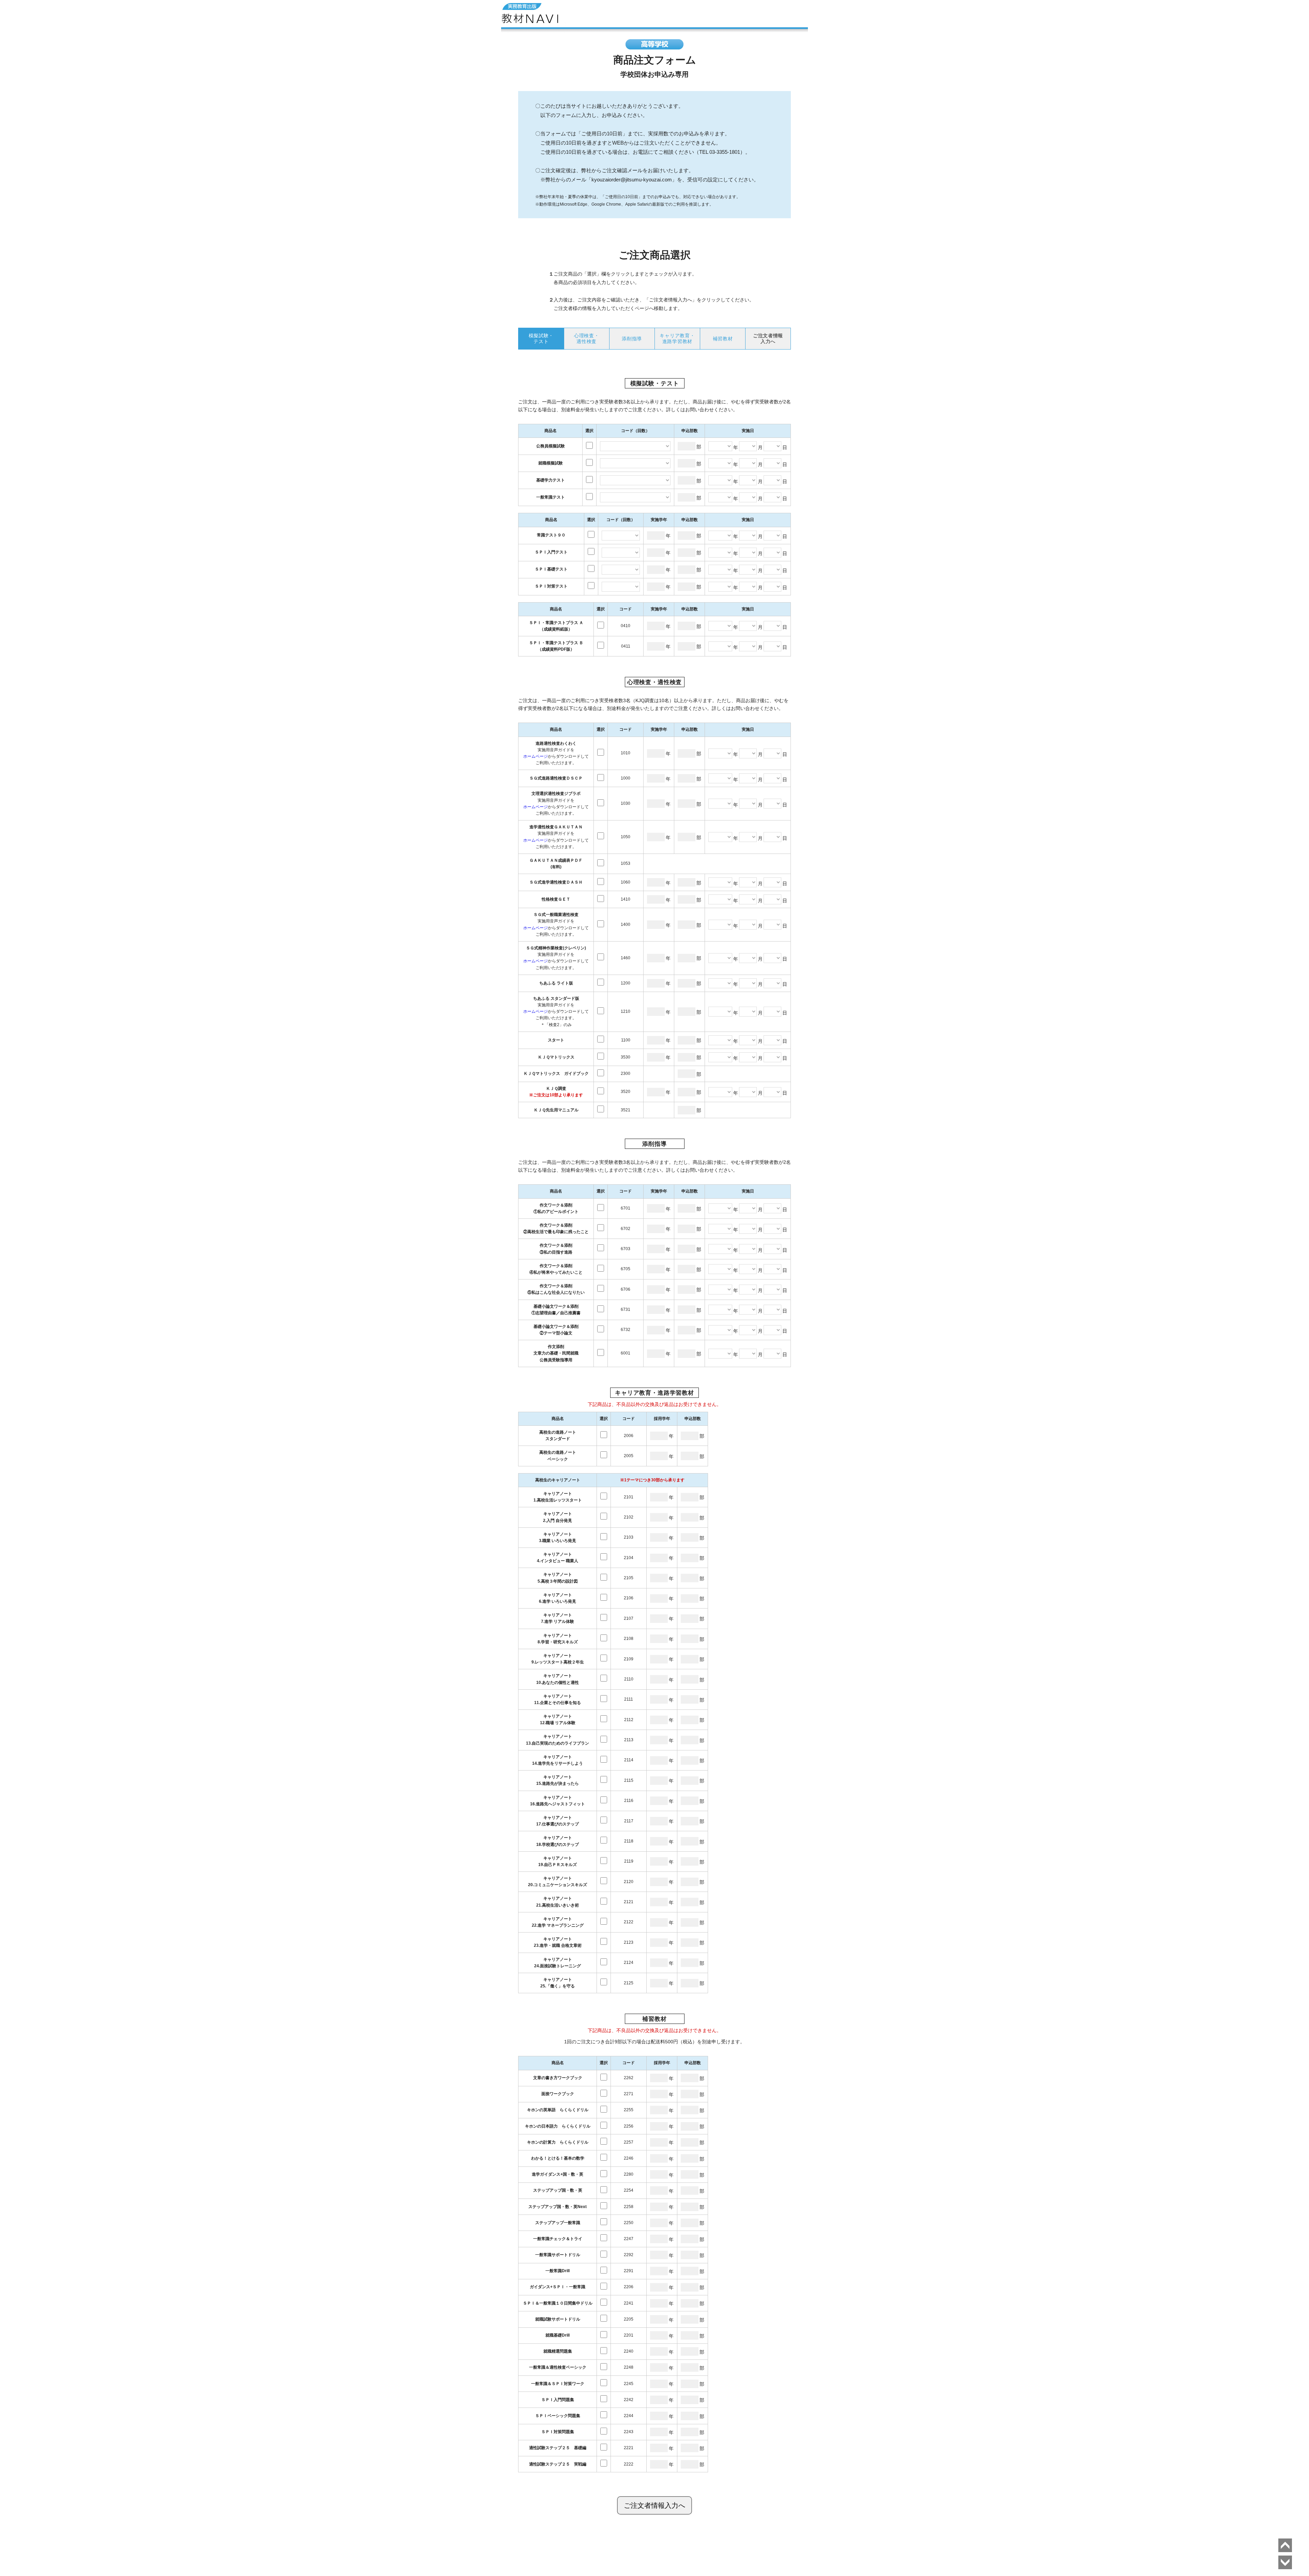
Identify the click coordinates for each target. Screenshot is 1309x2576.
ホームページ (536, 756)
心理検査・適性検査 (587, 338)
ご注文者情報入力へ (654, 2505)
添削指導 (632, 339)
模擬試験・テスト (541, 338)
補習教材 (723, 339)
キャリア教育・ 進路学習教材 (677, 338)
